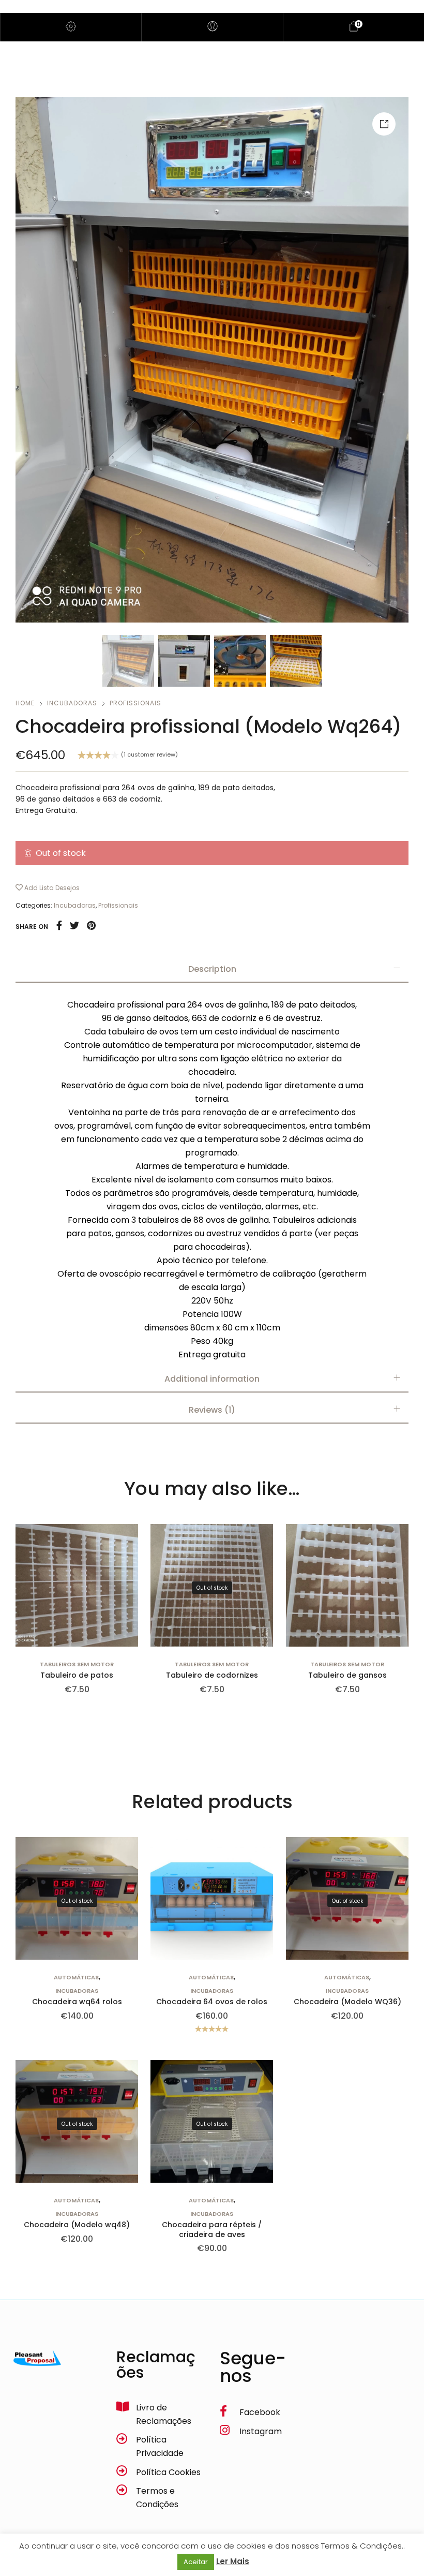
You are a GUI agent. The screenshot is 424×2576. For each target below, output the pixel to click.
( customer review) (149, 755)
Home (25, 703)
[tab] (212, 969)
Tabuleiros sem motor (77, 1665)
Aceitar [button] (196, 2562)
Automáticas (76, 1978)
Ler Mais (233, 2561)
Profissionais (135, 703)
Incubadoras (72, 703)
